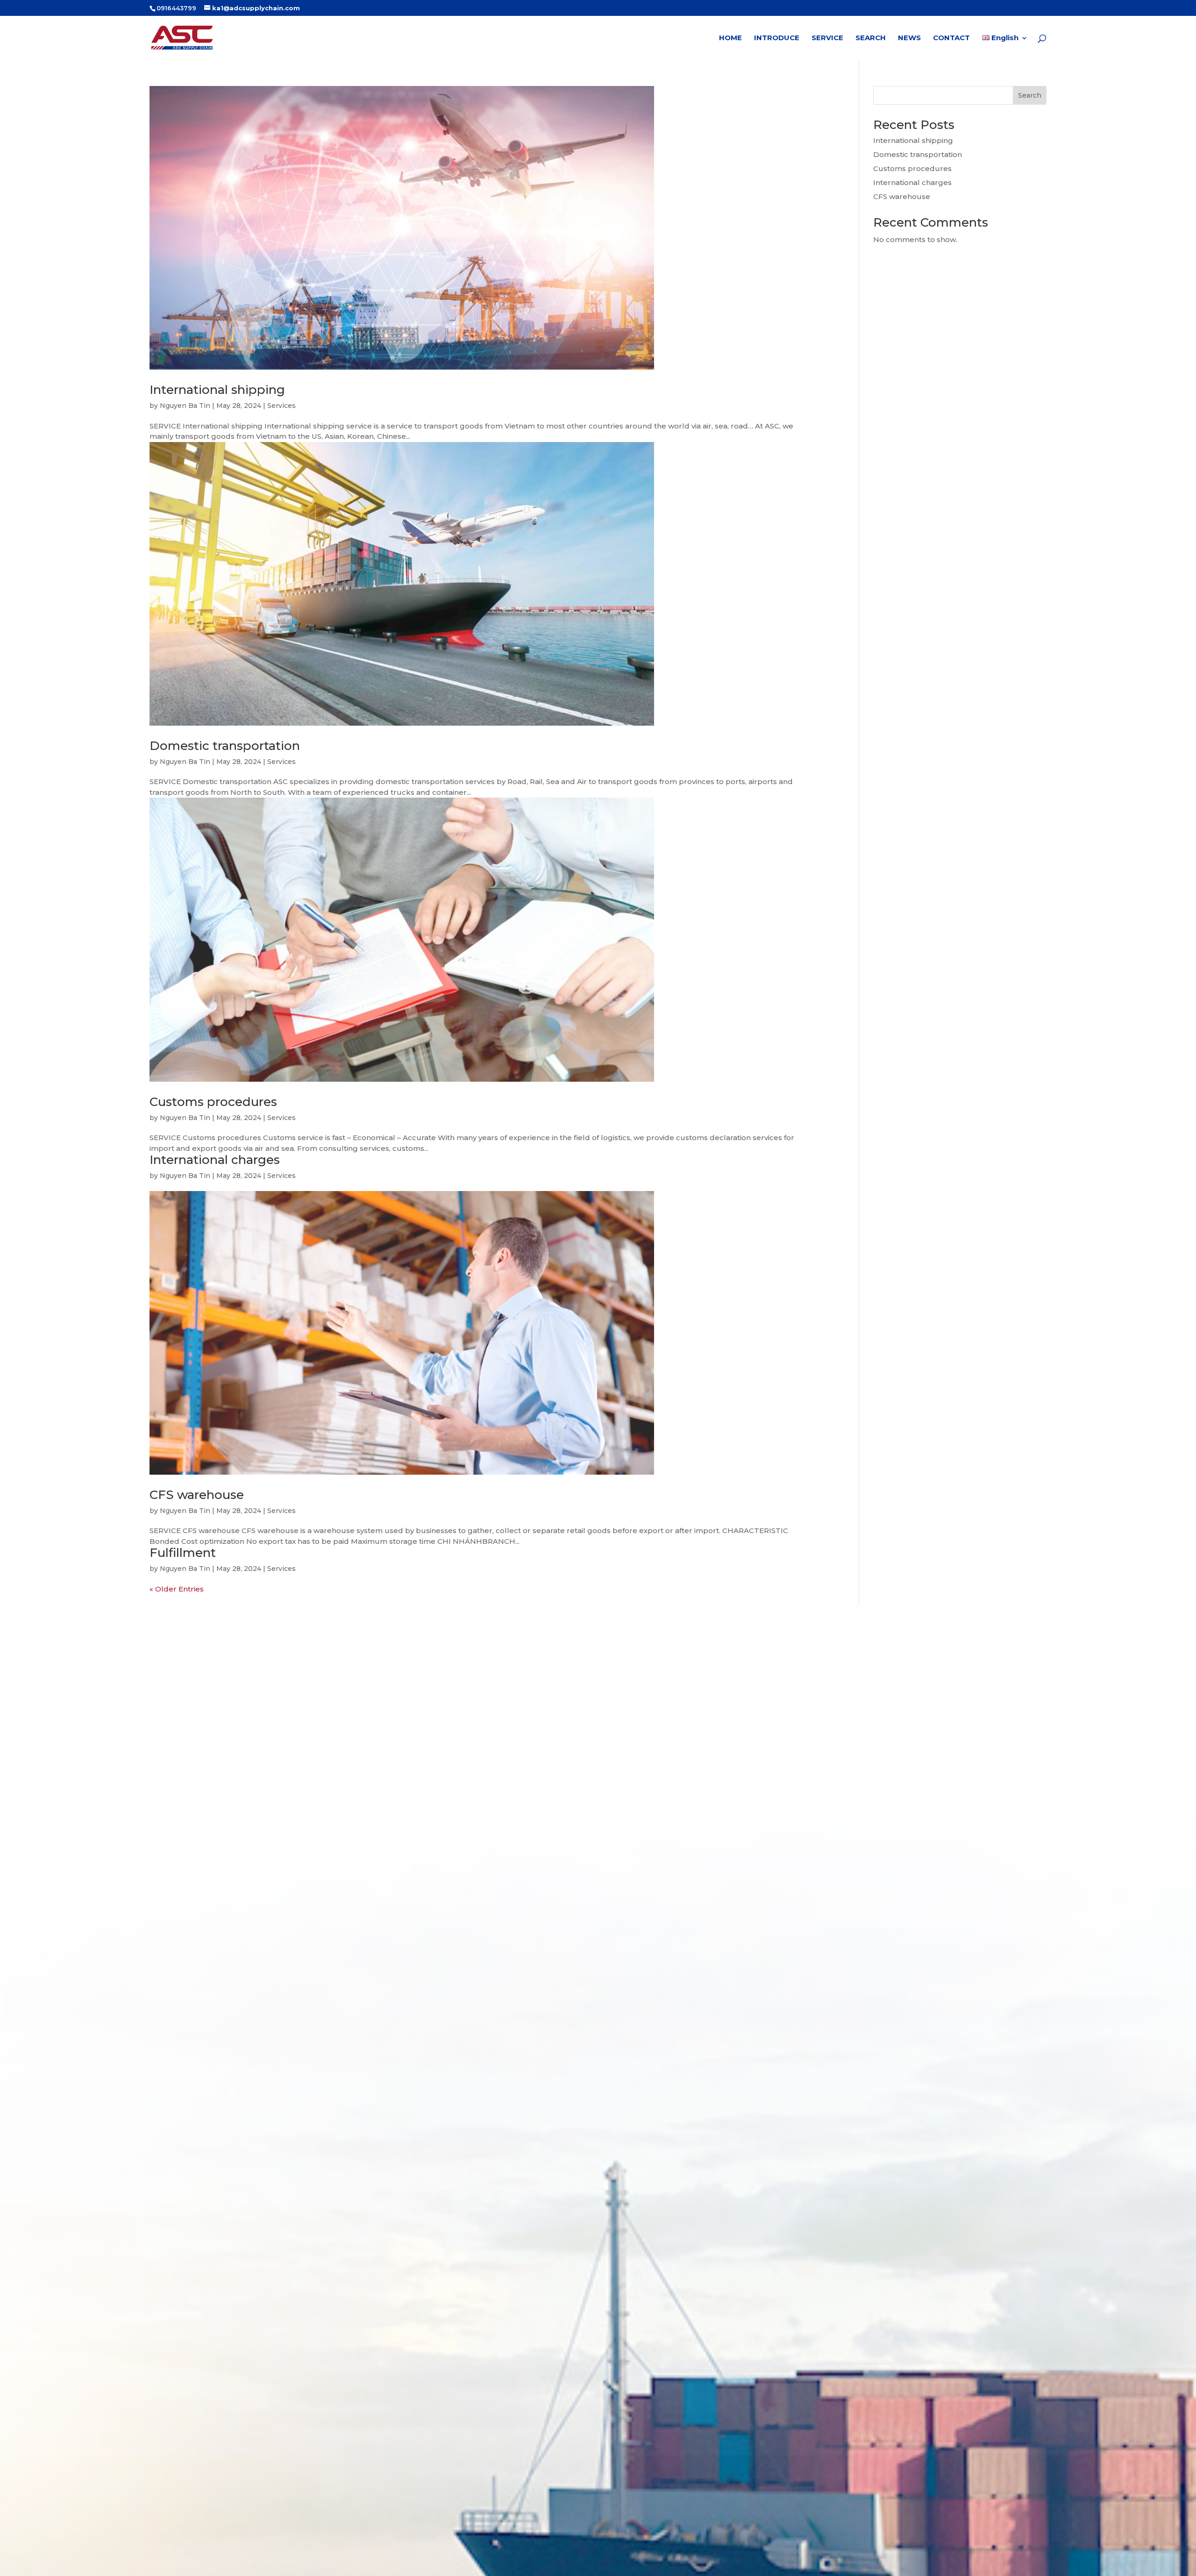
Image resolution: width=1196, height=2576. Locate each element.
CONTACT (951, 38)
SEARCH (871, 38)
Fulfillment (183, 1553)
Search (1030, 95)
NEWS (909, 38)
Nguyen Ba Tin (185, 406)
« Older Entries (177, 1589)
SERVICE (827, 38)
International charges (215, 1160)
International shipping (217, 390)
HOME (730, 38)
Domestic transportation (225, 746)
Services (281, 406)
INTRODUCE (777, 38)
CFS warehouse (197, 1495)
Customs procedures (213, 1102)
